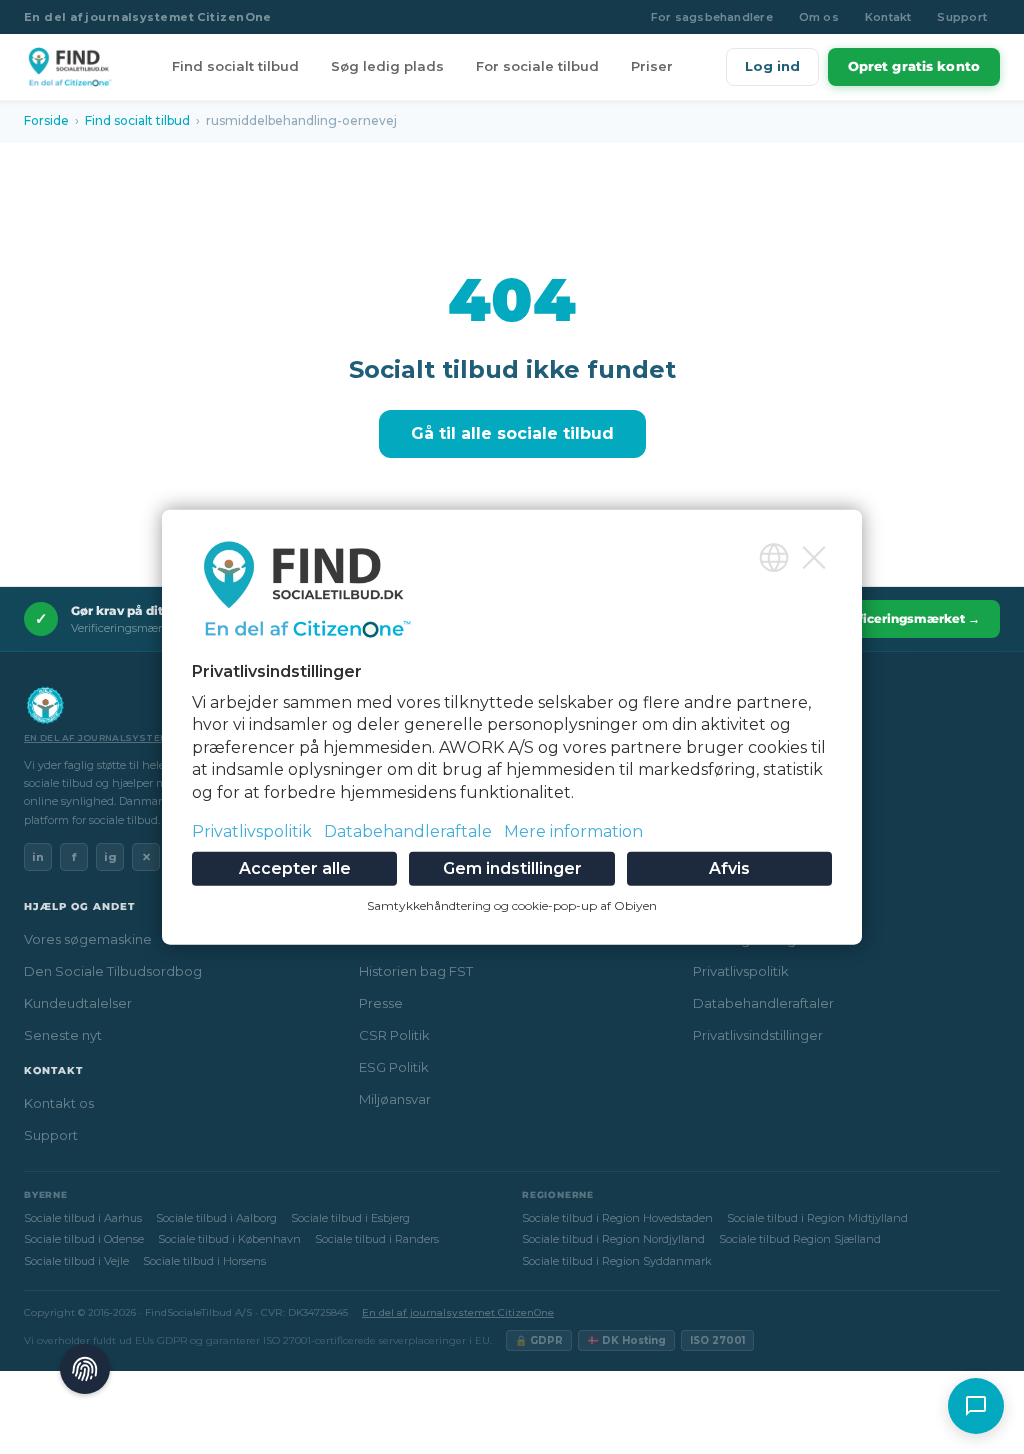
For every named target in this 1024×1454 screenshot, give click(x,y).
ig (110, 857)
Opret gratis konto (914, 66)
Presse (381, 1003)
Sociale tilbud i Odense (84, 1239)
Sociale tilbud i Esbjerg (350, 1218)
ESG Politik (394, 1067)
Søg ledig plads (387, 66)
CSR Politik (394, 1035)
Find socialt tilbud (235, 66)
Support (962, 17)
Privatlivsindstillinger (758, 1035)
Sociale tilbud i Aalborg (216, 1218)
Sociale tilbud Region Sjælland (800, 1239)
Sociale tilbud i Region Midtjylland (817, 1218)
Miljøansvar (395, 1099)
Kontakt (888, 17)
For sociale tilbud (537, 66)
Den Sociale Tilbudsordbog (113, 971)
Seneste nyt (63, 1035)
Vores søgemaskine (88, 939)
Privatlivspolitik (741, 971)
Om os (819, 17)
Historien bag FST (416, 971)
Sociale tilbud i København (229, 1239)
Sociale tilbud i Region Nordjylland (613, 1239)
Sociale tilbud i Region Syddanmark (617, 1261)
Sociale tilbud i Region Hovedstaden (617, 1218)
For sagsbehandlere (712, 17)
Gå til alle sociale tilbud (512, 433)
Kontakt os (59, 1103)
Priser (652, 66)
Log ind (772, 66)
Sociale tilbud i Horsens (204, 1261)
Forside (46, 120)
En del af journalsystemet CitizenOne (148, 17)
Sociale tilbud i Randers (377, 1239)
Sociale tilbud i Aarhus (83, 1218)
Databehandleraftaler (763, 1003)
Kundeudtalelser (78, 1003)
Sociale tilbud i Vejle (76, 1261)
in (38, 857)
